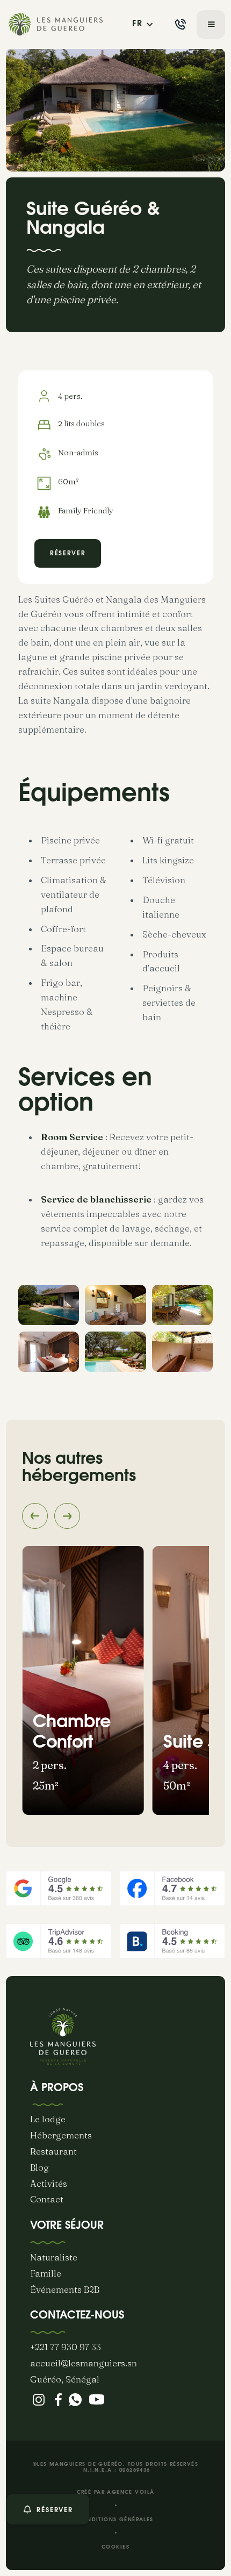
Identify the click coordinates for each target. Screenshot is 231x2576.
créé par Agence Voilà (116, 2492)
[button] (143, 24)
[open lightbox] (49, 1305)
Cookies (115, 2547)
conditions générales (115, 2520)
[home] (57, 24)
